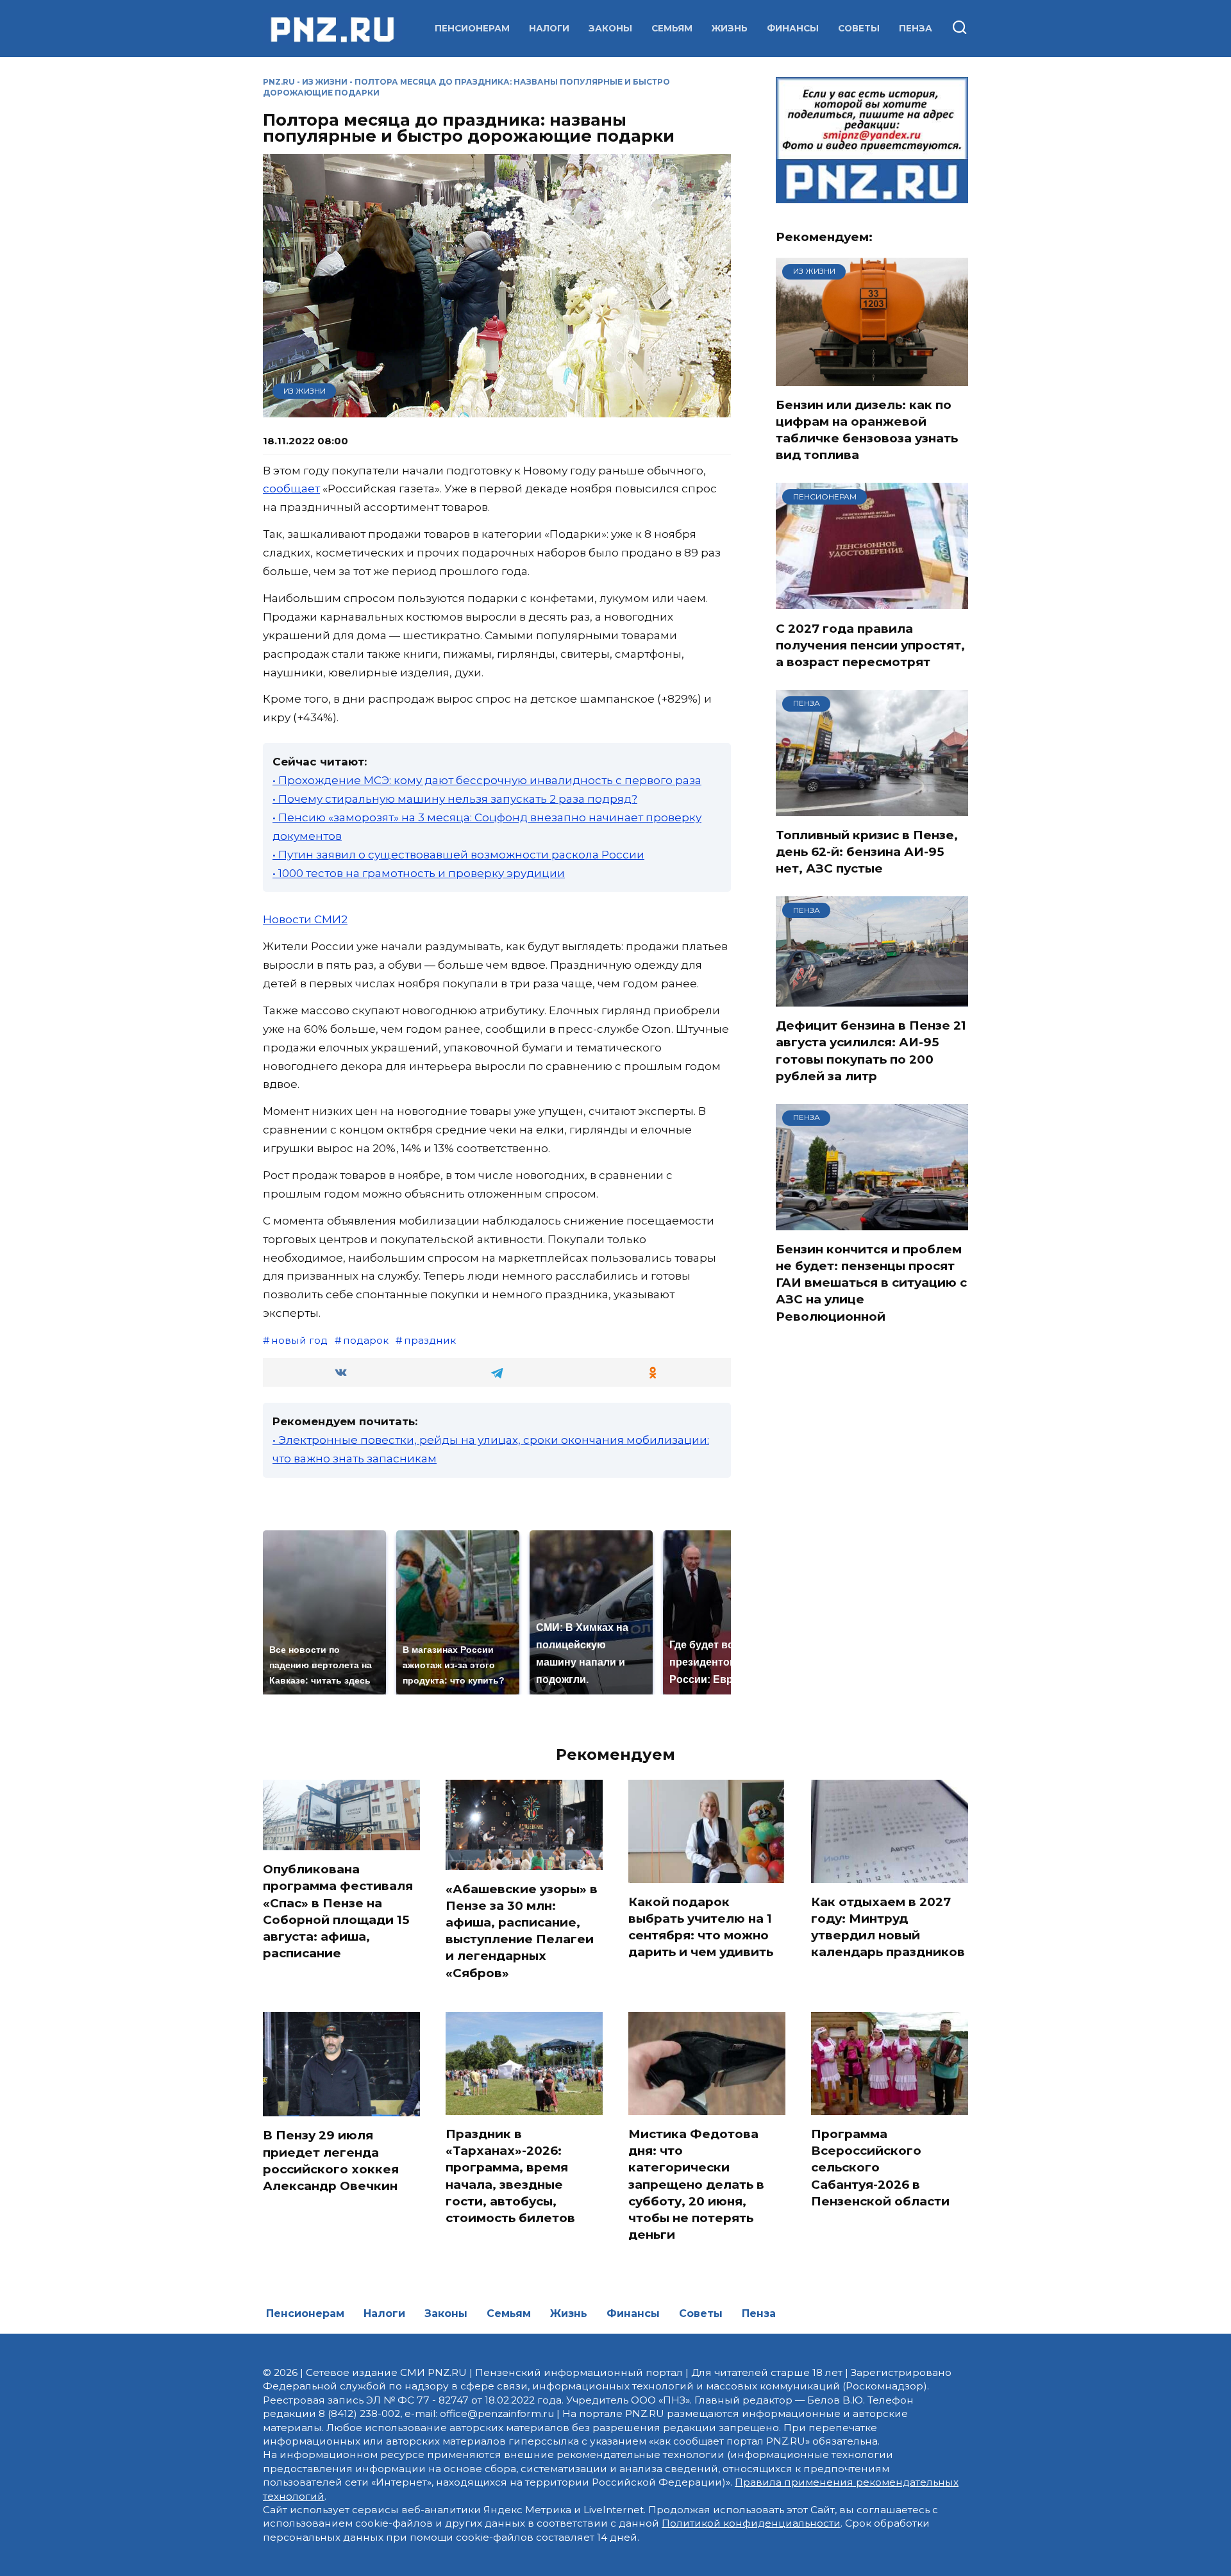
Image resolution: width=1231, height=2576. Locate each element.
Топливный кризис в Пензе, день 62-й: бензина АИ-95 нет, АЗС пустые (867, 852)
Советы (859, 28)
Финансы (793, 28)
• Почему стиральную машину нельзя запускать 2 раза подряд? (455, 799)
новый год (299, 1340)
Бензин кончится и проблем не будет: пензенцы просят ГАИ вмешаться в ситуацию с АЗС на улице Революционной (871, 1283)
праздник (430, 1340)
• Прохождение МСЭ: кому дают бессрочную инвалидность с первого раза (487, 780)
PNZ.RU (279, 82)
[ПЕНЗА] (872, 808)
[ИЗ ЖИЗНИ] (872, 378)
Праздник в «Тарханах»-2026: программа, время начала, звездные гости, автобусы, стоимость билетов (510, 2176)
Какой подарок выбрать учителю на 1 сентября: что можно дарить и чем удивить (701, 1927)
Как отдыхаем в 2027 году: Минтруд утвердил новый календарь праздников (888, 1927)
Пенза (916, 28)
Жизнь (730, 28)
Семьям (672, 28)
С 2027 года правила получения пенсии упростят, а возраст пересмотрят (870, 645)
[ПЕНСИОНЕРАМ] (872, 601)
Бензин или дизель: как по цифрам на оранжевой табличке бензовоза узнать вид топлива (867, 430)
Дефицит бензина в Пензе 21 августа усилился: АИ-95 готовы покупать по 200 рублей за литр (871, 1051)
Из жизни (325, 82)
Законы (610, 28)
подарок (366, 1340)
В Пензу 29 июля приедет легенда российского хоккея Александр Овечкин (331, 2161)
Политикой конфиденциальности (751, 2523)
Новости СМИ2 (305, 919)
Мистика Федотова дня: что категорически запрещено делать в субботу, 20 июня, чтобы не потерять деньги (696, 2184)
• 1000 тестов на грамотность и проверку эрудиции (419, 873)
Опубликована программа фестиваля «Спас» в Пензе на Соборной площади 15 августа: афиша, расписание (338, 1911)
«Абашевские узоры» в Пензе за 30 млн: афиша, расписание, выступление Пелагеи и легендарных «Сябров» (522, 1931)
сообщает (291, 489)
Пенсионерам (472, 28)
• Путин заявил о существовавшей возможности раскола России (458, 855)
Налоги (549, 28)
